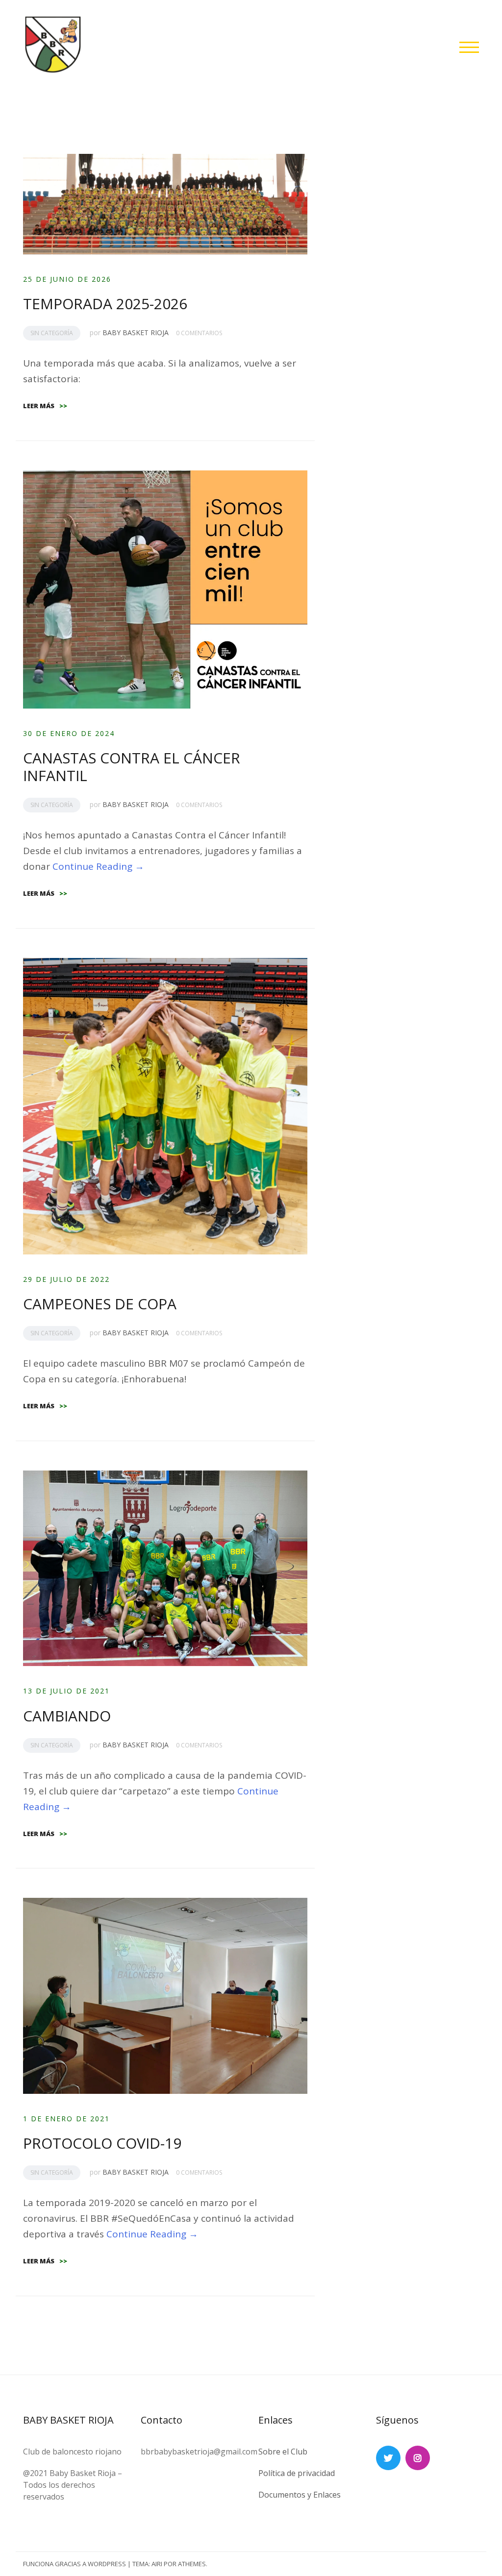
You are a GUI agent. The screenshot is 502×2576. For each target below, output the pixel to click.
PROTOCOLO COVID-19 (102, 2143)
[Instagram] (418, 2458)
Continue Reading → (98, 866)
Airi (157, 2564)
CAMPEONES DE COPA (100, 1304)
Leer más (45, 406)
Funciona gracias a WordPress (75, 2564)
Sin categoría (52, 333)
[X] (388, 2458)
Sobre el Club (283, 2452)
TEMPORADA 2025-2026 (105, 304)
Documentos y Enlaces (300, 2495)
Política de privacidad (297, 2473)
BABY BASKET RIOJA (136, 332)
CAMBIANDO (67, 1716)
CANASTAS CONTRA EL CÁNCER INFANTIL (132, 767)
